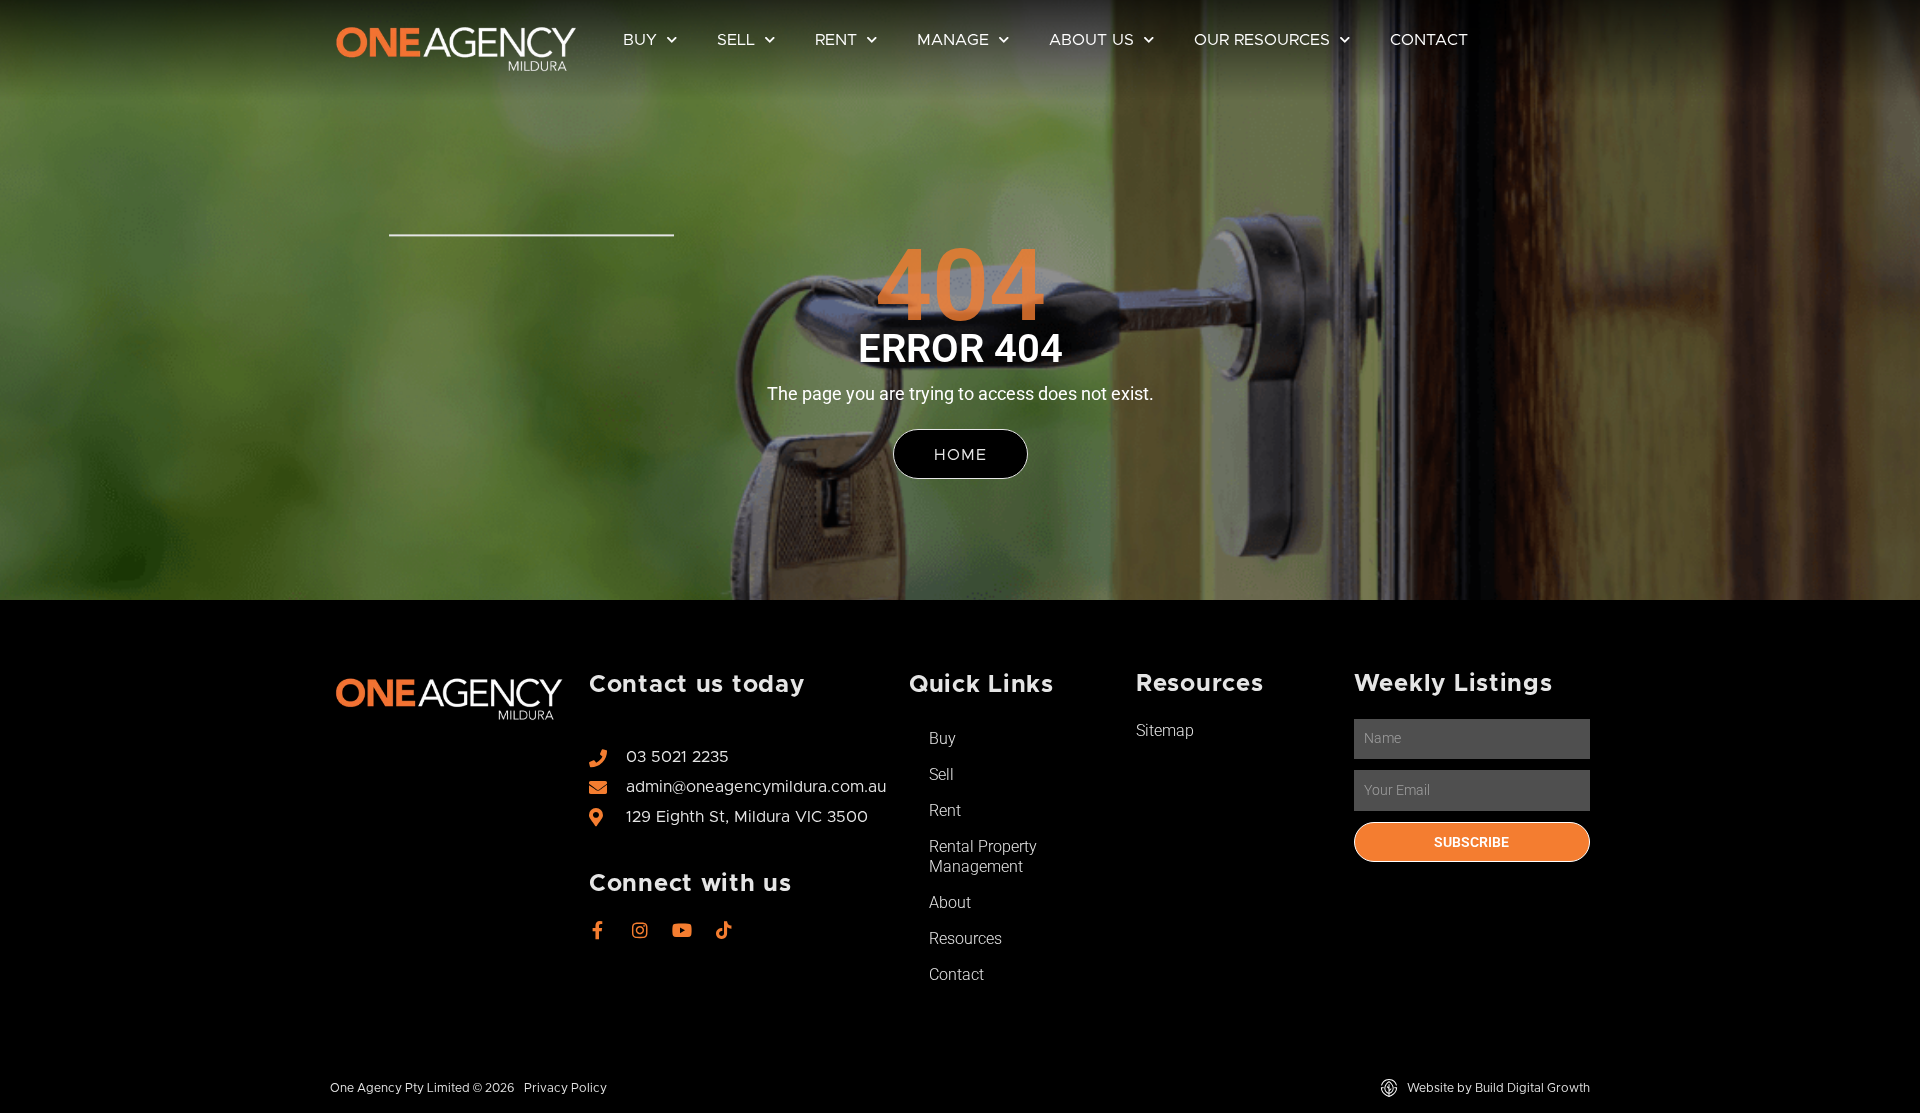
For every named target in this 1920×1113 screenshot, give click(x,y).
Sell (736, 40)
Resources (965, 938)
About (950, 902)
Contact (1429, 40)
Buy (640, 40)
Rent (836, 40)
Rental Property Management (983, 856)
